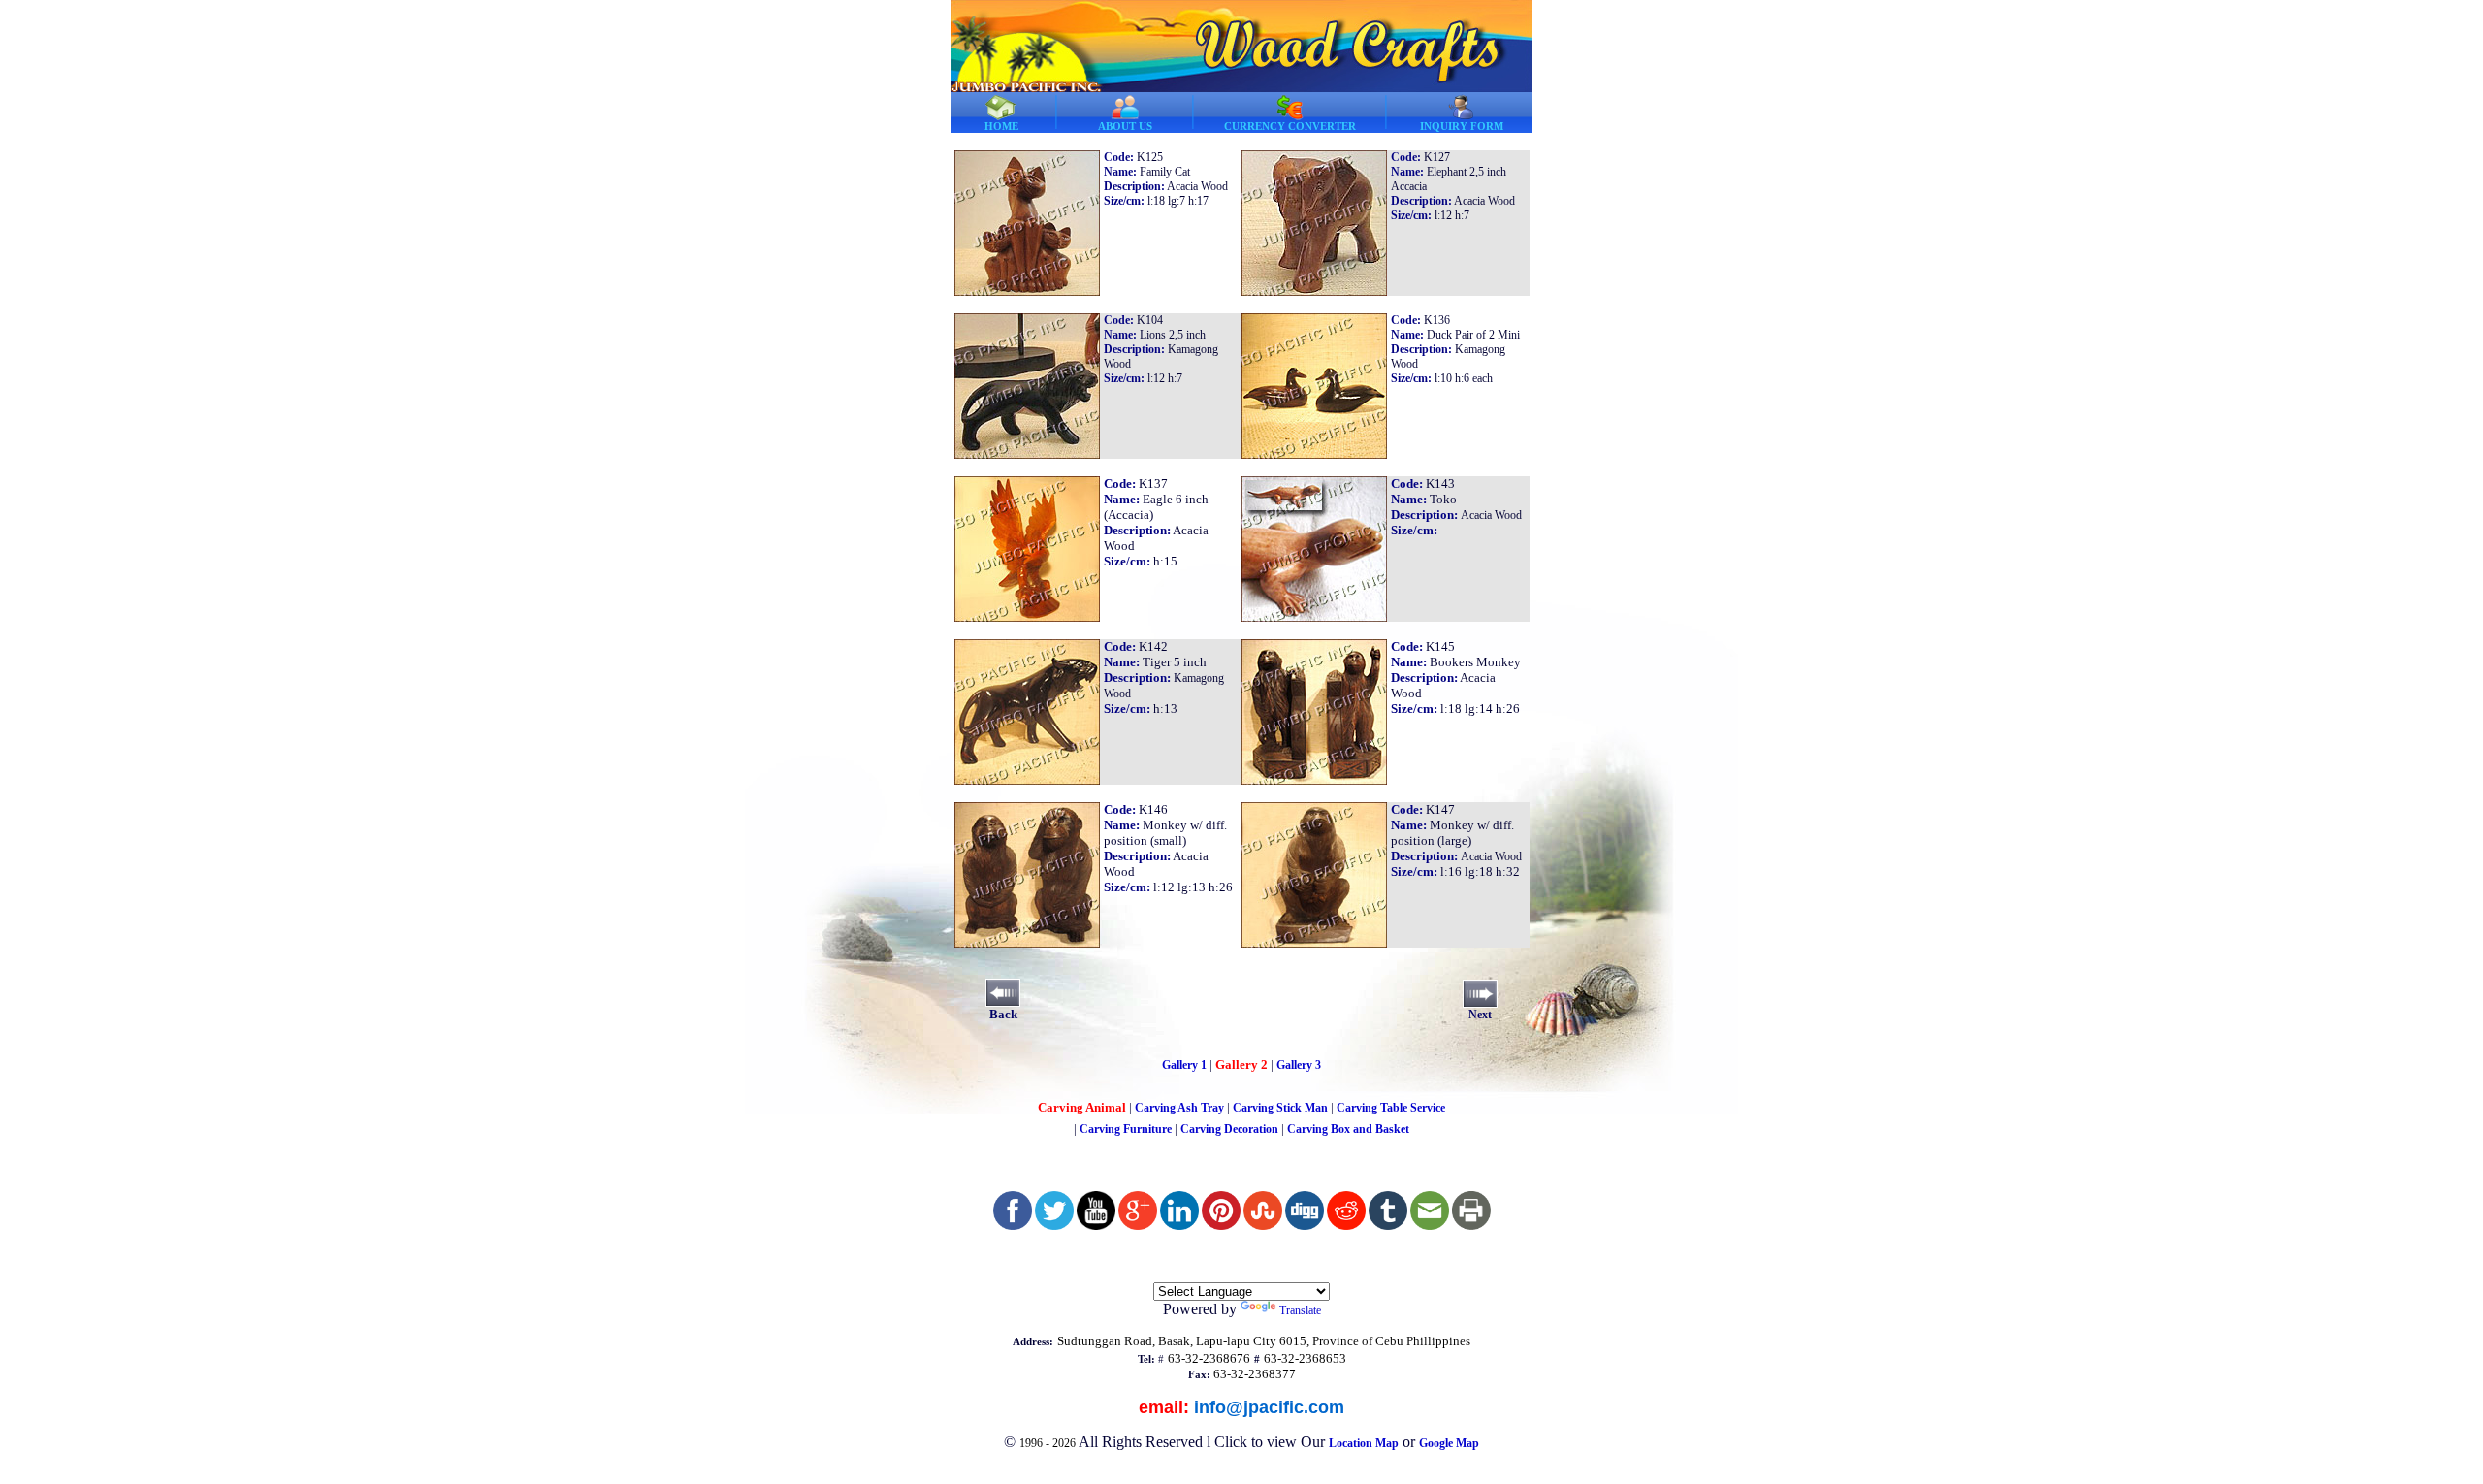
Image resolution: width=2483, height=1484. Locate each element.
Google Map (1449, 1443)
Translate (1300, 1310)
